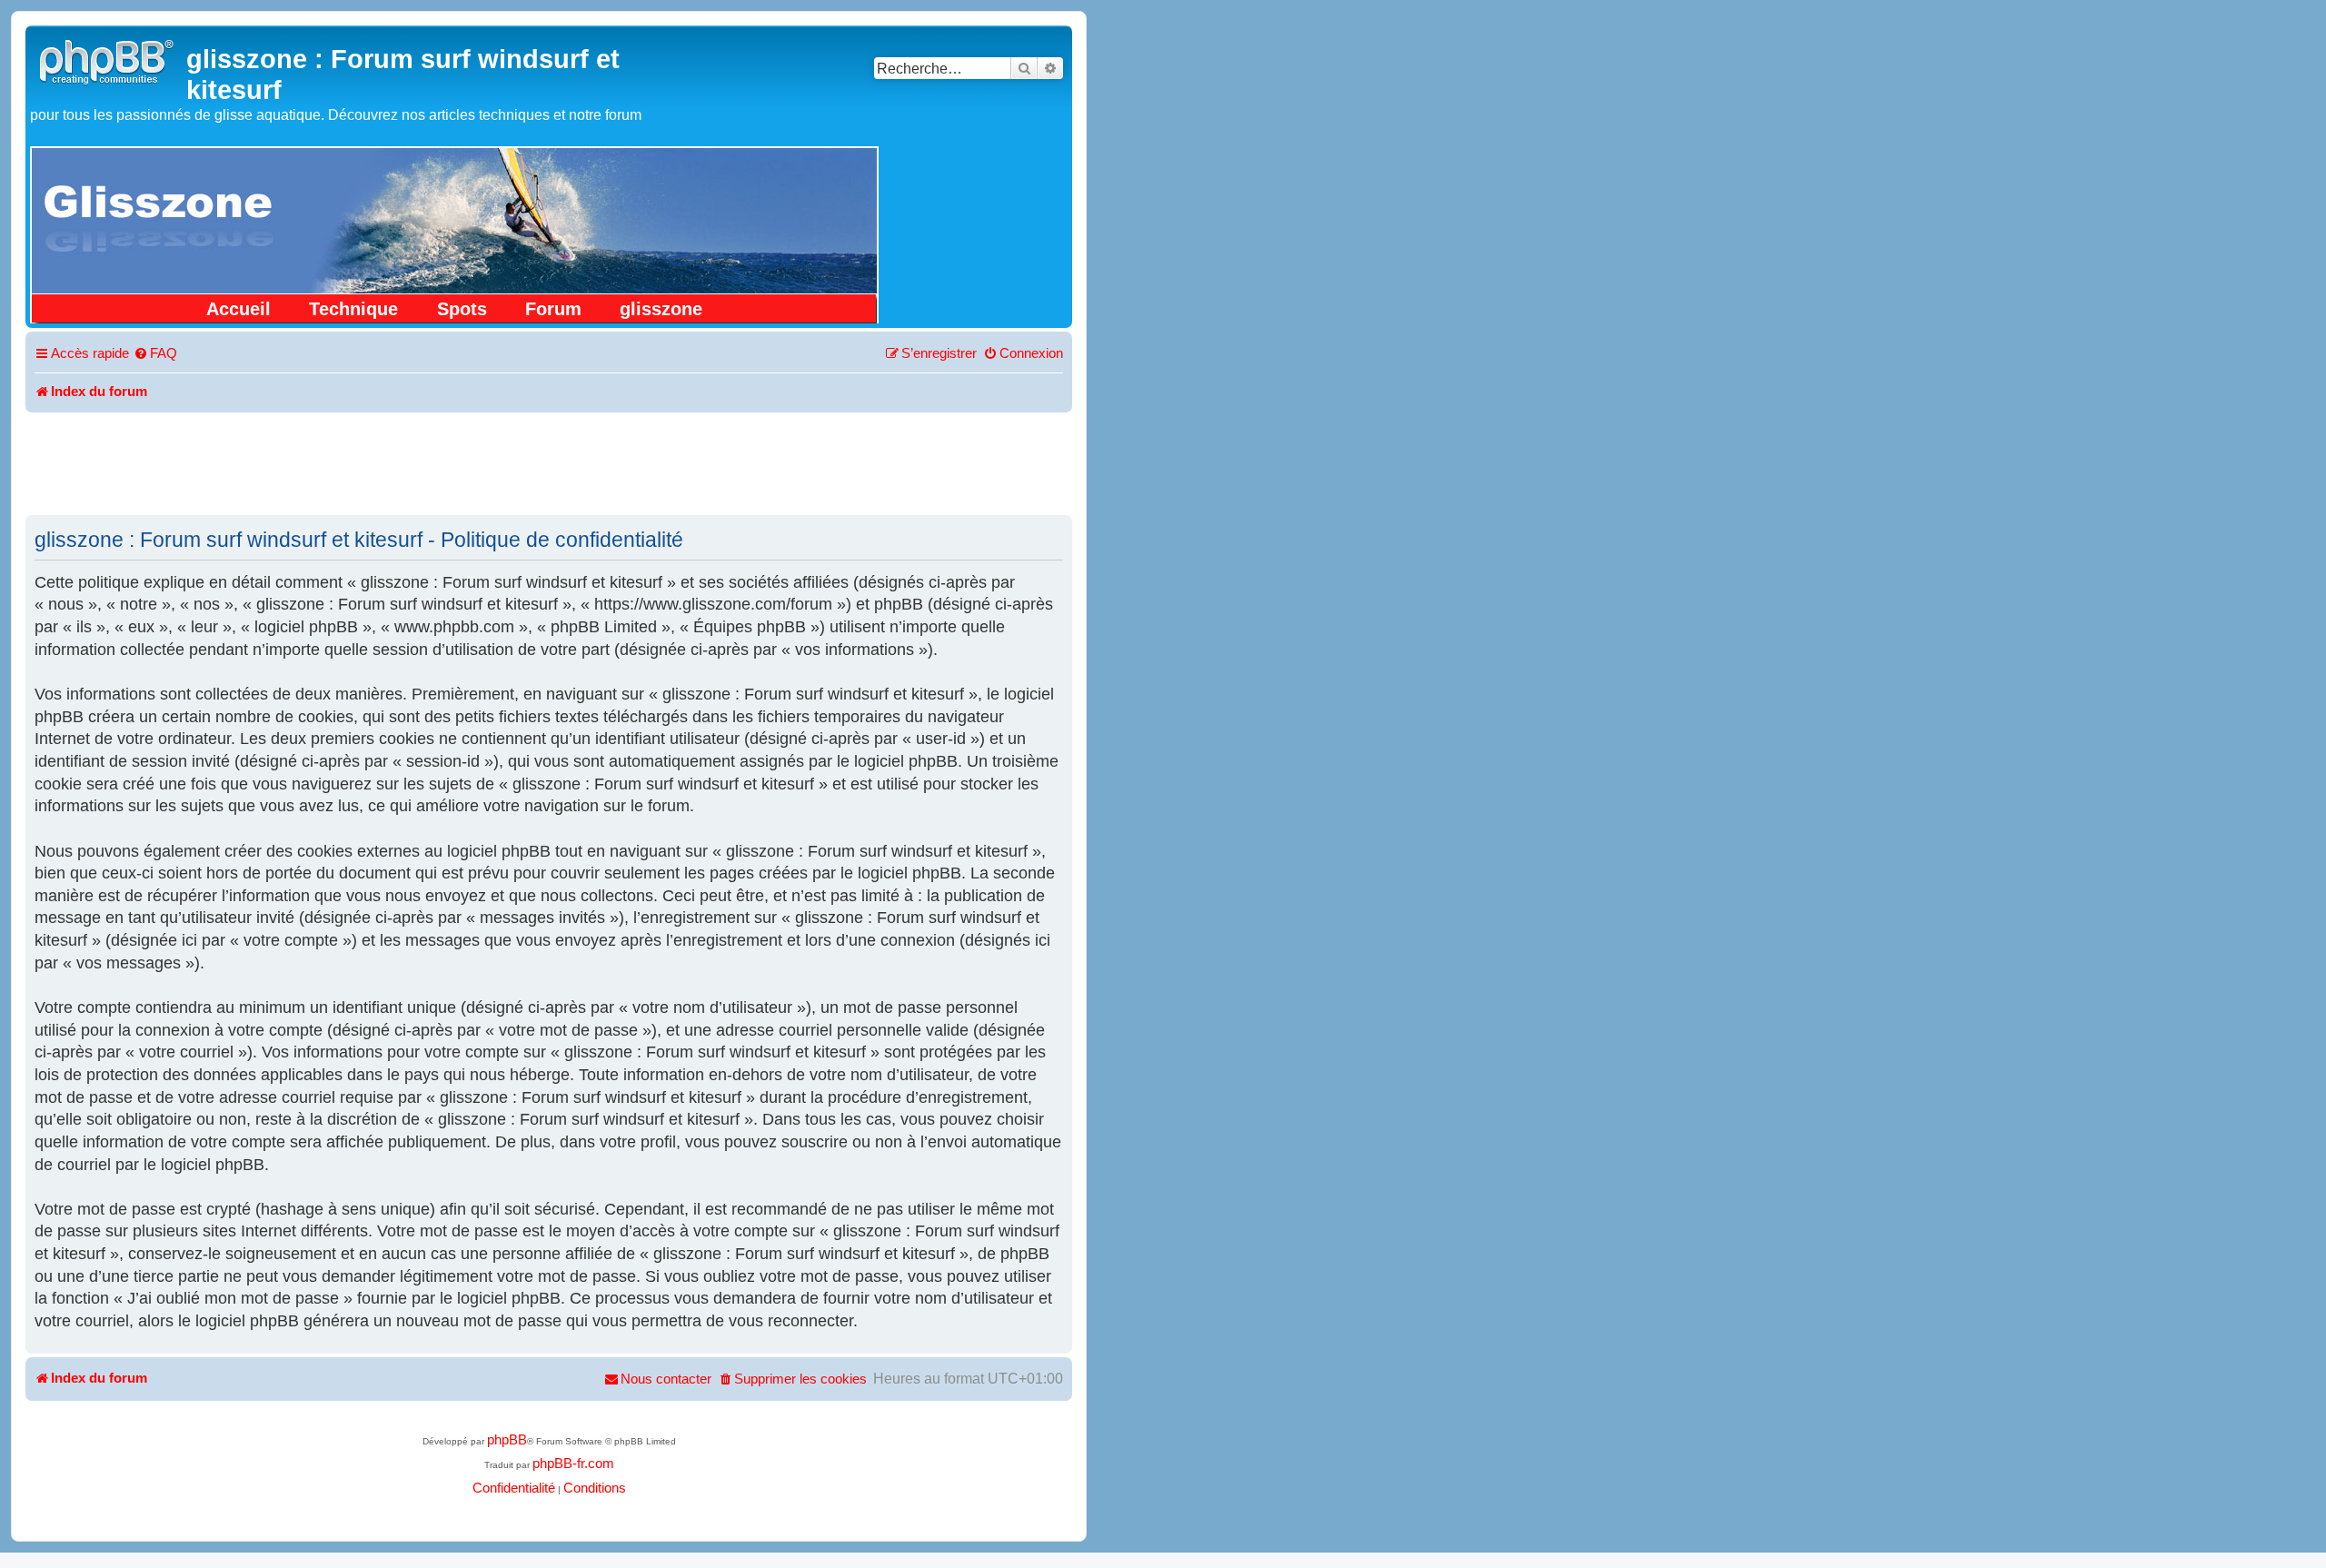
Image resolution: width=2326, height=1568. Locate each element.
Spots (462, 309)
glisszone (661, 309)
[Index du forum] (108, 60)
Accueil (239, 309)
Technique (353, 309)
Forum (553, 309)
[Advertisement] (549, 462)
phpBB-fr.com (573, 1464)
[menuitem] (155, 354)
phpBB (507, 1440)
